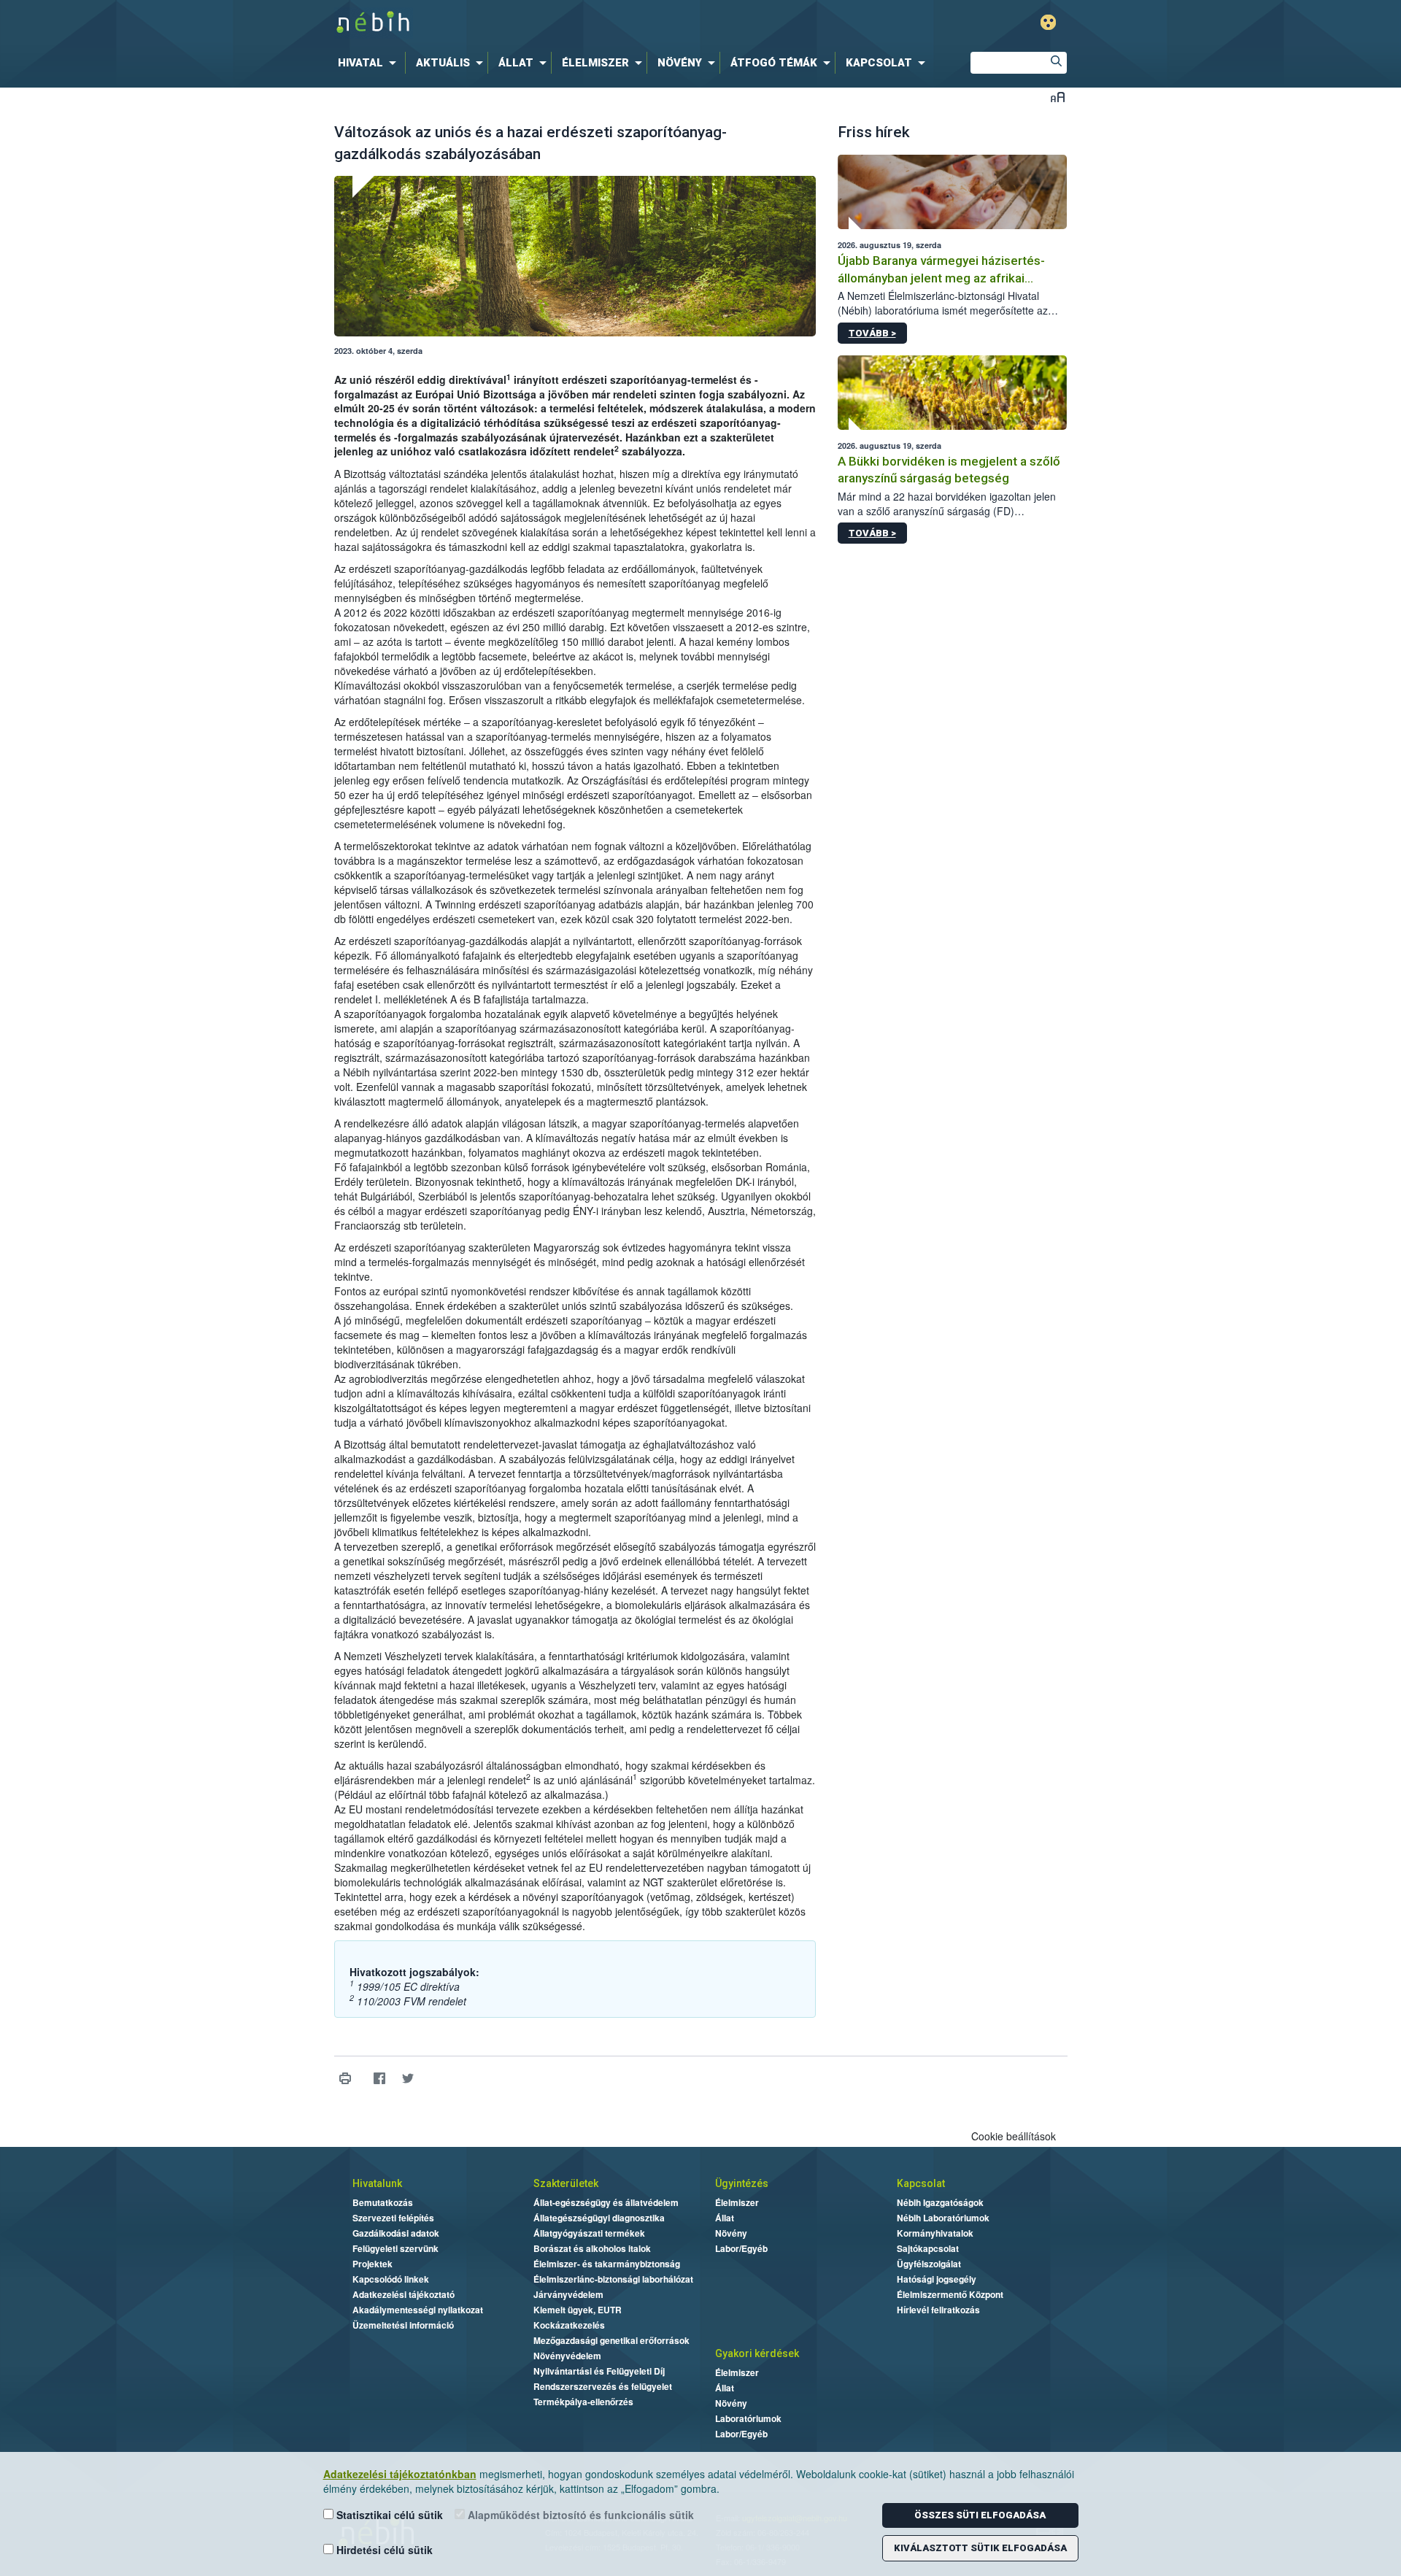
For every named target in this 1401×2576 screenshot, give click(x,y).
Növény (731, 2233)
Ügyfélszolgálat (929, 2264)
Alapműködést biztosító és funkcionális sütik (579, 2515)
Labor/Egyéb (741, 2248)
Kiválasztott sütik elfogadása (980, 2548)
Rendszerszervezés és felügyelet (603, 2386)
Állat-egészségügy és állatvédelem (606, 2202)
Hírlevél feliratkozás (938, 2310)
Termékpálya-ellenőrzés (583, 2402)
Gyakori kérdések (757, 2353)
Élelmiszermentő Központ (950, 2294)
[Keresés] (1056, 63)
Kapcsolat (921, 2183)
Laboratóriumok (748, 2418)
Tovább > (872, 333)
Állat (725, 2218)
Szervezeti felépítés (393, 2218)
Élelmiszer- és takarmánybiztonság (607, 2264)
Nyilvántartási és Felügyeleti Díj (599, 2371)
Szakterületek (566, 2183)
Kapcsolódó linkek (391, 2279)
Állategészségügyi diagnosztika (599, 2218)
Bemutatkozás (383, 2202)
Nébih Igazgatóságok (940, 2202)
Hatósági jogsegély (937, 2279)
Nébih (545, 23)
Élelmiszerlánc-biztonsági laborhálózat (613, 2279)
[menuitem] (370, 63)
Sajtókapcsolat (928, 2248)
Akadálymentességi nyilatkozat (418, 2310)
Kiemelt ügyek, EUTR (578, 2310)
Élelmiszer (737, 2202)
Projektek (373, 2264)
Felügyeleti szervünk (395, 2248)
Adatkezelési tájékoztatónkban (400, 2474)
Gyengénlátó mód (1048, 22)
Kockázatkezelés (569, 2325)
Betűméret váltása (1058, 97)
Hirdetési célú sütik (383, 2550)
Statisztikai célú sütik (388, 2515)
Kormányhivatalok (935, 2233)
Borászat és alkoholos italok (592, 2248)
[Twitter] (408, 2079)
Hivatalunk (377, 2183)
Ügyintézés (742, 2183)
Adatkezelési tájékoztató (404, 2294)
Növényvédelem (567, 2356)
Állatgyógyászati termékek (589, 2233)
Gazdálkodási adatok (396, 2233)
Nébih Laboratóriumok (943, 2218)
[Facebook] (380, 2079)
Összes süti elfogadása (980, 2515)
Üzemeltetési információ (403, 2325)
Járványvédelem (568, 2294)
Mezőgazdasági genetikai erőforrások (611, 2340)
